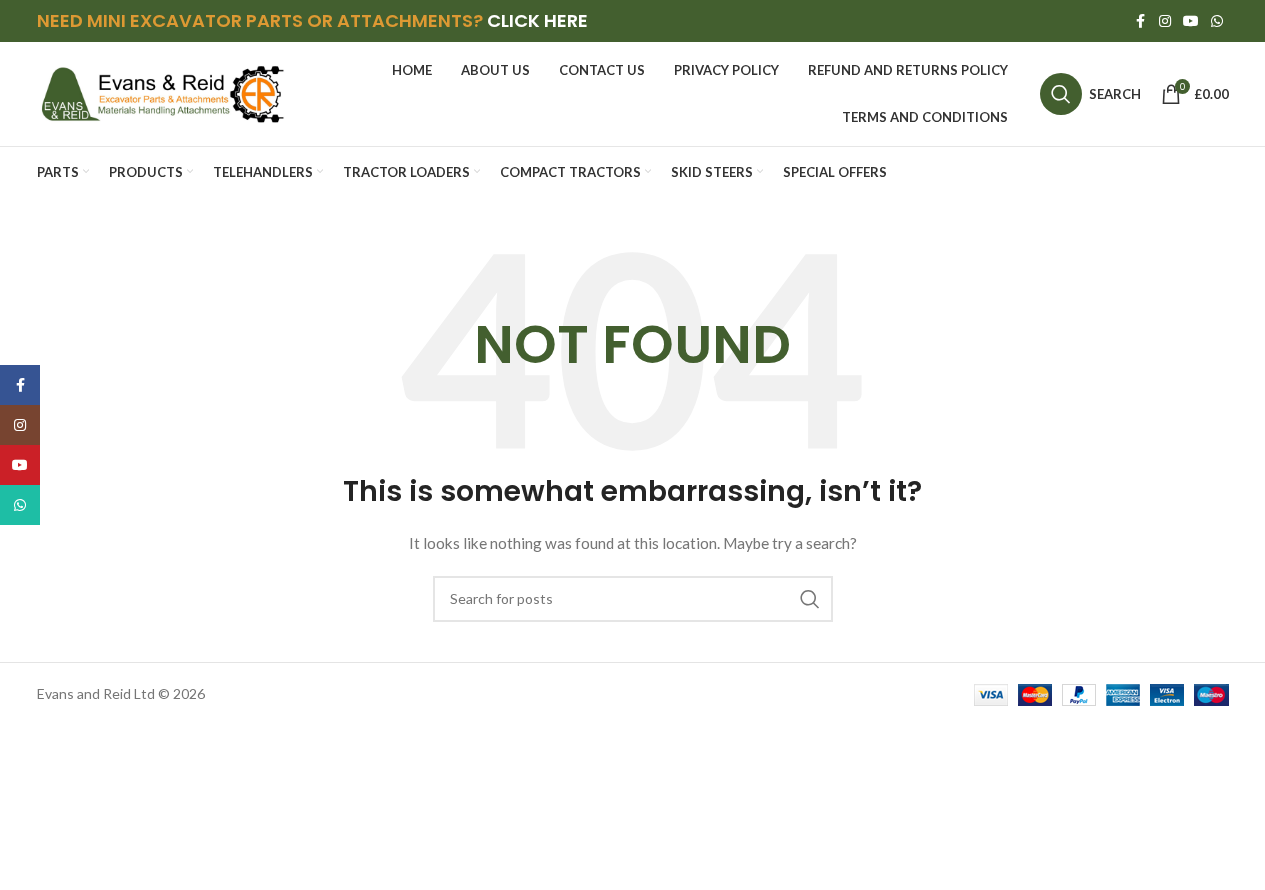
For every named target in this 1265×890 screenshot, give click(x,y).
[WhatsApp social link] (1217, 21)
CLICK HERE (537, 20)
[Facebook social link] (1141, 21)
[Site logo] (162, 92)
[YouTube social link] (1191, 21)
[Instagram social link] (1165, 21)
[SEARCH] (810, 599)
